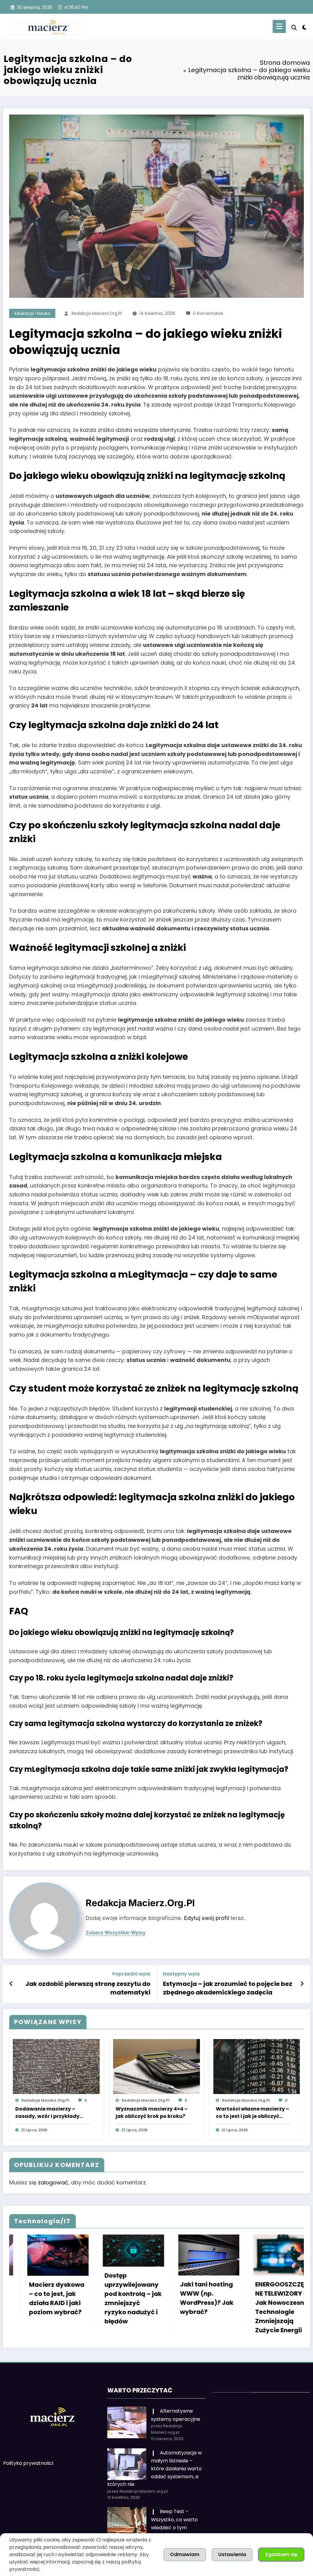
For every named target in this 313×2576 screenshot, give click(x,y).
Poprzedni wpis (131, 1974)
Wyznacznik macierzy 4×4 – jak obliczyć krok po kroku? (152, 2113)
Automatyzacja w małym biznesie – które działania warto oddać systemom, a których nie (155, 2470)
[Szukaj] (294, 28)
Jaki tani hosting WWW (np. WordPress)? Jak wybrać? (68, 2298)
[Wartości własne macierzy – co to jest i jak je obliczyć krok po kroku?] (257, 2066)
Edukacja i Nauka (32, 313)
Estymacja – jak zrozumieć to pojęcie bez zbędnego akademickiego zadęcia (228, 1988)
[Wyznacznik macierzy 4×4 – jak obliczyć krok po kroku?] (156, 2066)
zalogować (53, 2182)
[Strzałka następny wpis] (302, 1984)
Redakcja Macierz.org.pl (97, 313)
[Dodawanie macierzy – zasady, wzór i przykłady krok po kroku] (56, 2066)
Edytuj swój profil (206, 1918)
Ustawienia (232, 2554)
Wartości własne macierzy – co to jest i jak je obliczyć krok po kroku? (252, 2113)
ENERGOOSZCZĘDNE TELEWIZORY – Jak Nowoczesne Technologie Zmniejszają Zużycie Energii (143, 2307)
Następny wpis (181, 1974)
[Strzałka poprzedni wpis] (11, 1984)
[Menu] (279, 26)
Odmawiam (185, 2554)
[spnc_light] (304, 27)
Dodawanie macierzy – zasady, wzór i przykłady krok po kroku (47, 2113)
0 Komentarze (208, 313)
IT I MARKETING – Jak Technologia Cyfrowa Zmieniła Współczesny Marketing (220, 2303)
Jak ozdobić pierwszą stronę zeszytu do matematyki (88, 1988)
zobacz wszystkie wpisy (116, 1933)
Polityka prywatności (28, 2465)
